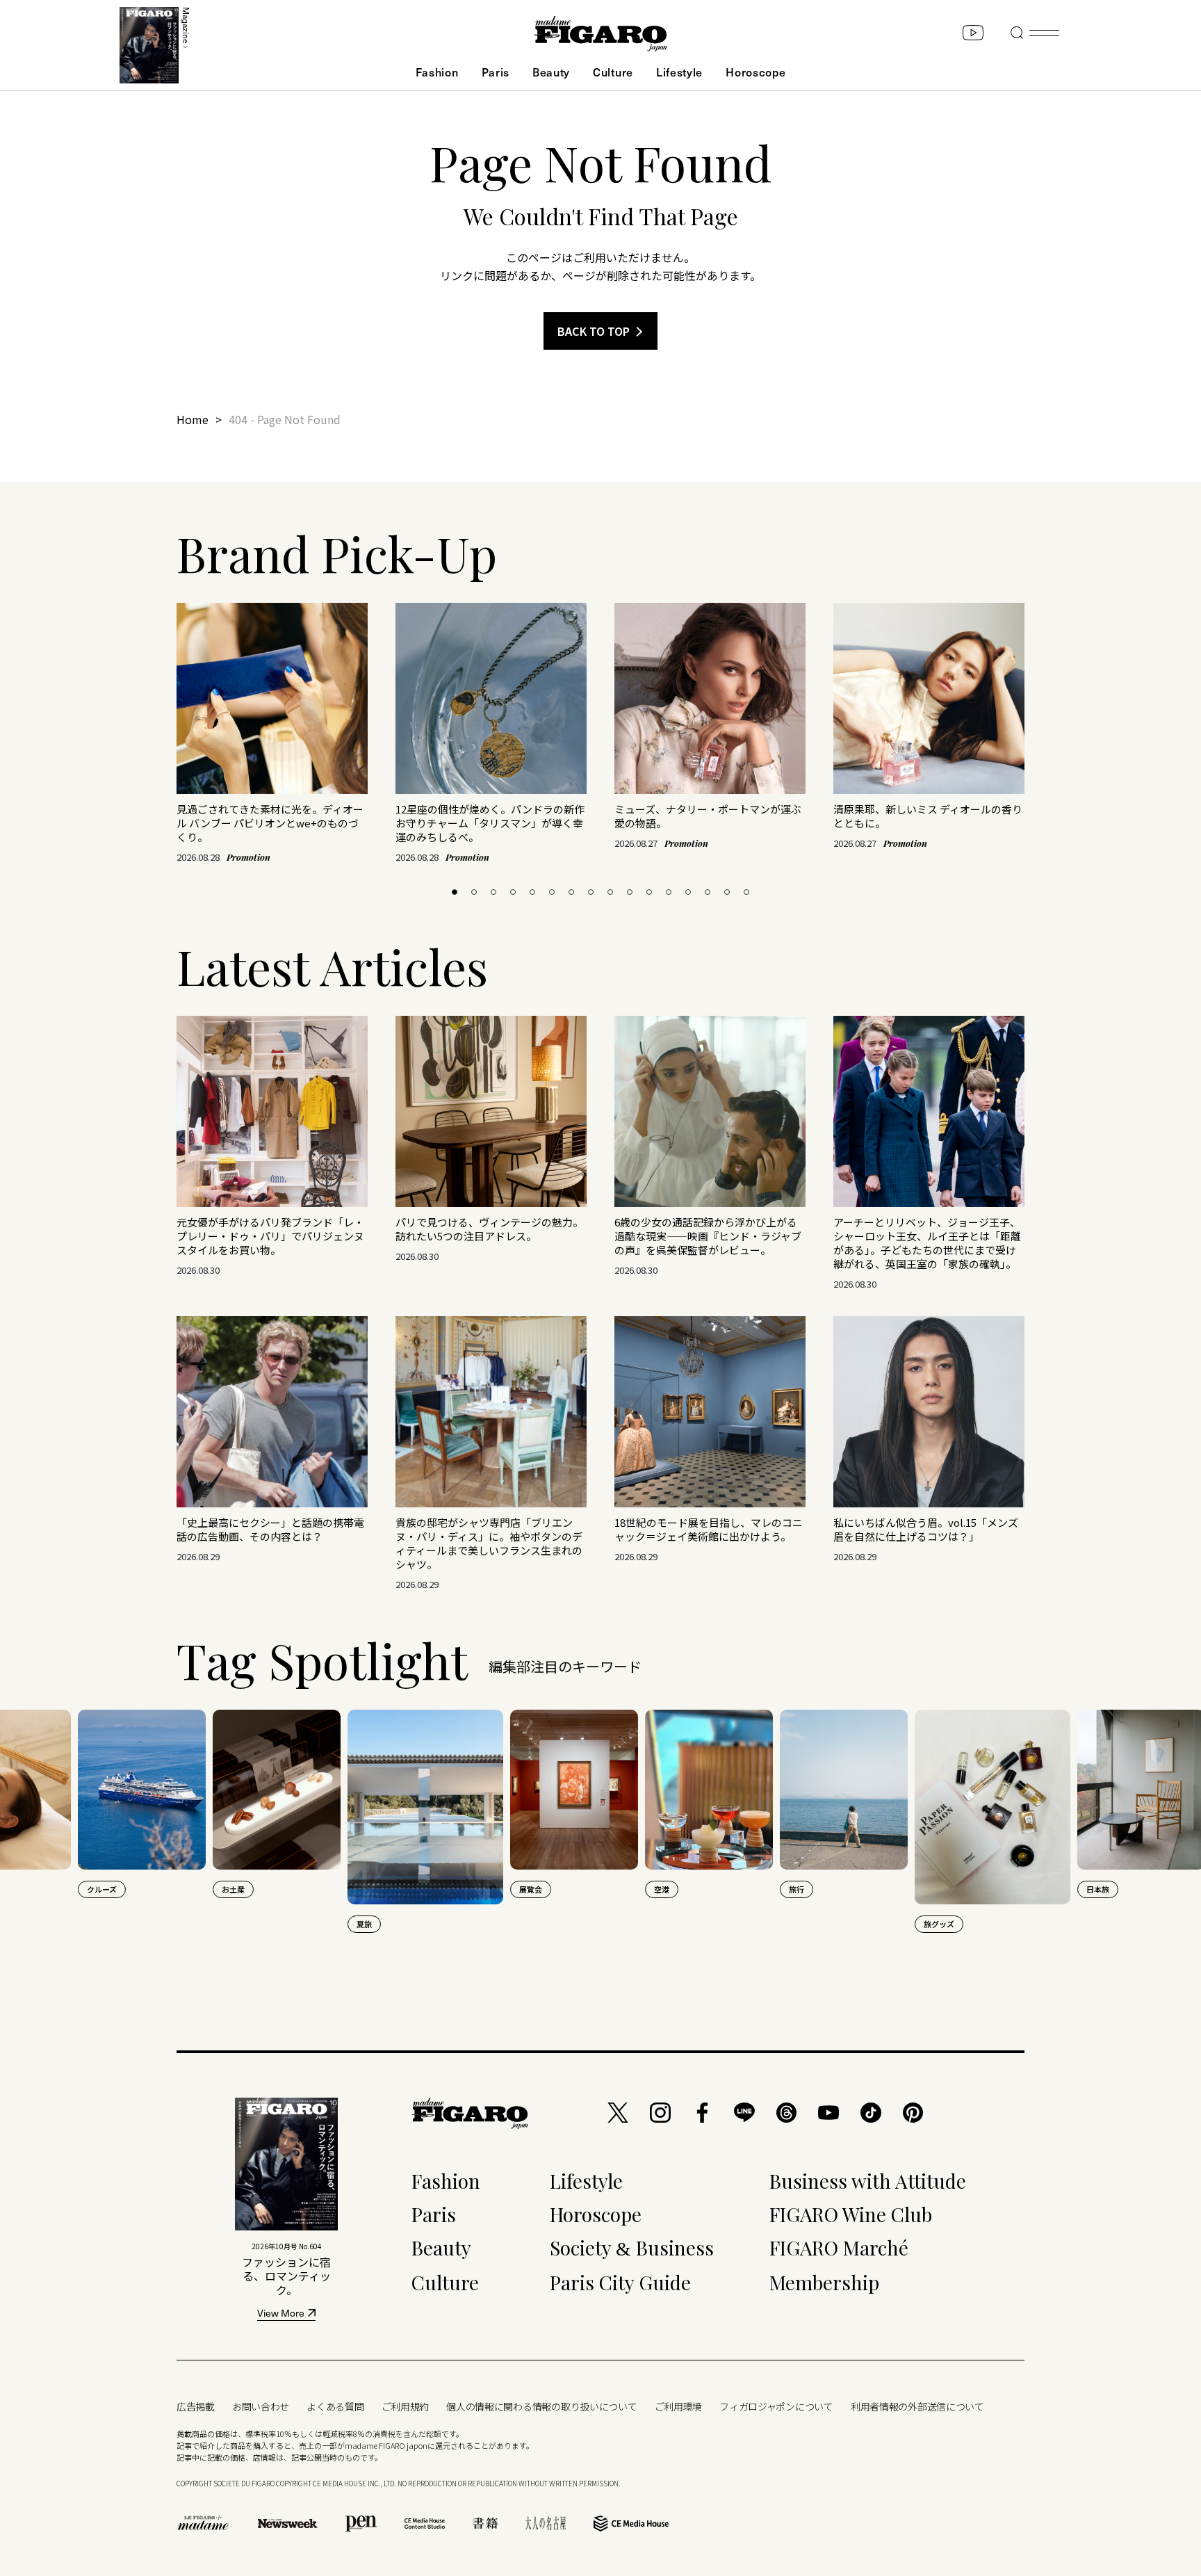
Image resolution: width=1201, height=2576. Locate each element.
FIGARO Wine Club (851, 2214)
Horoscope (755, 72)
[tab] (455, 892)
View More (281, 2314)
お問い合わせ (261, 2406)
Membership (824, 2282)
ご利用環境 (679, 2406)
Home (193, 419)
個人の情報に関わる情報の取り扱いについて (541, 2406)
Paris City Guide (620, 2282)
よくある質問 (335, 2406)
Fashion (437, 72)
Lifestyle (679, 72)
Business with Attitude (868, 2181)
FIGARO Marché (839, 2247)
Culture (613, 72)
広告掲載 (196, 2406)
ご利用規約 (406, 2406)
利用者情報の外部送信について (917, 2406)
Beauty (551, 72)
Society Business (632, 2247)
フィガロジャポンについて (776, 2406)
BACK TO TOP (594, 331)
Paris (496, 72)
